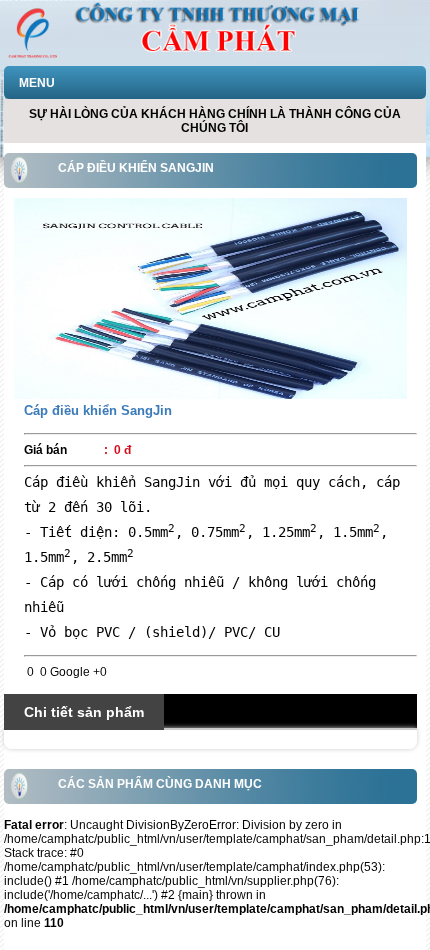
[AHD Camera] (210, 298)
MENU (37, 83)
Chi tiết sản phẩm (84, 712)
